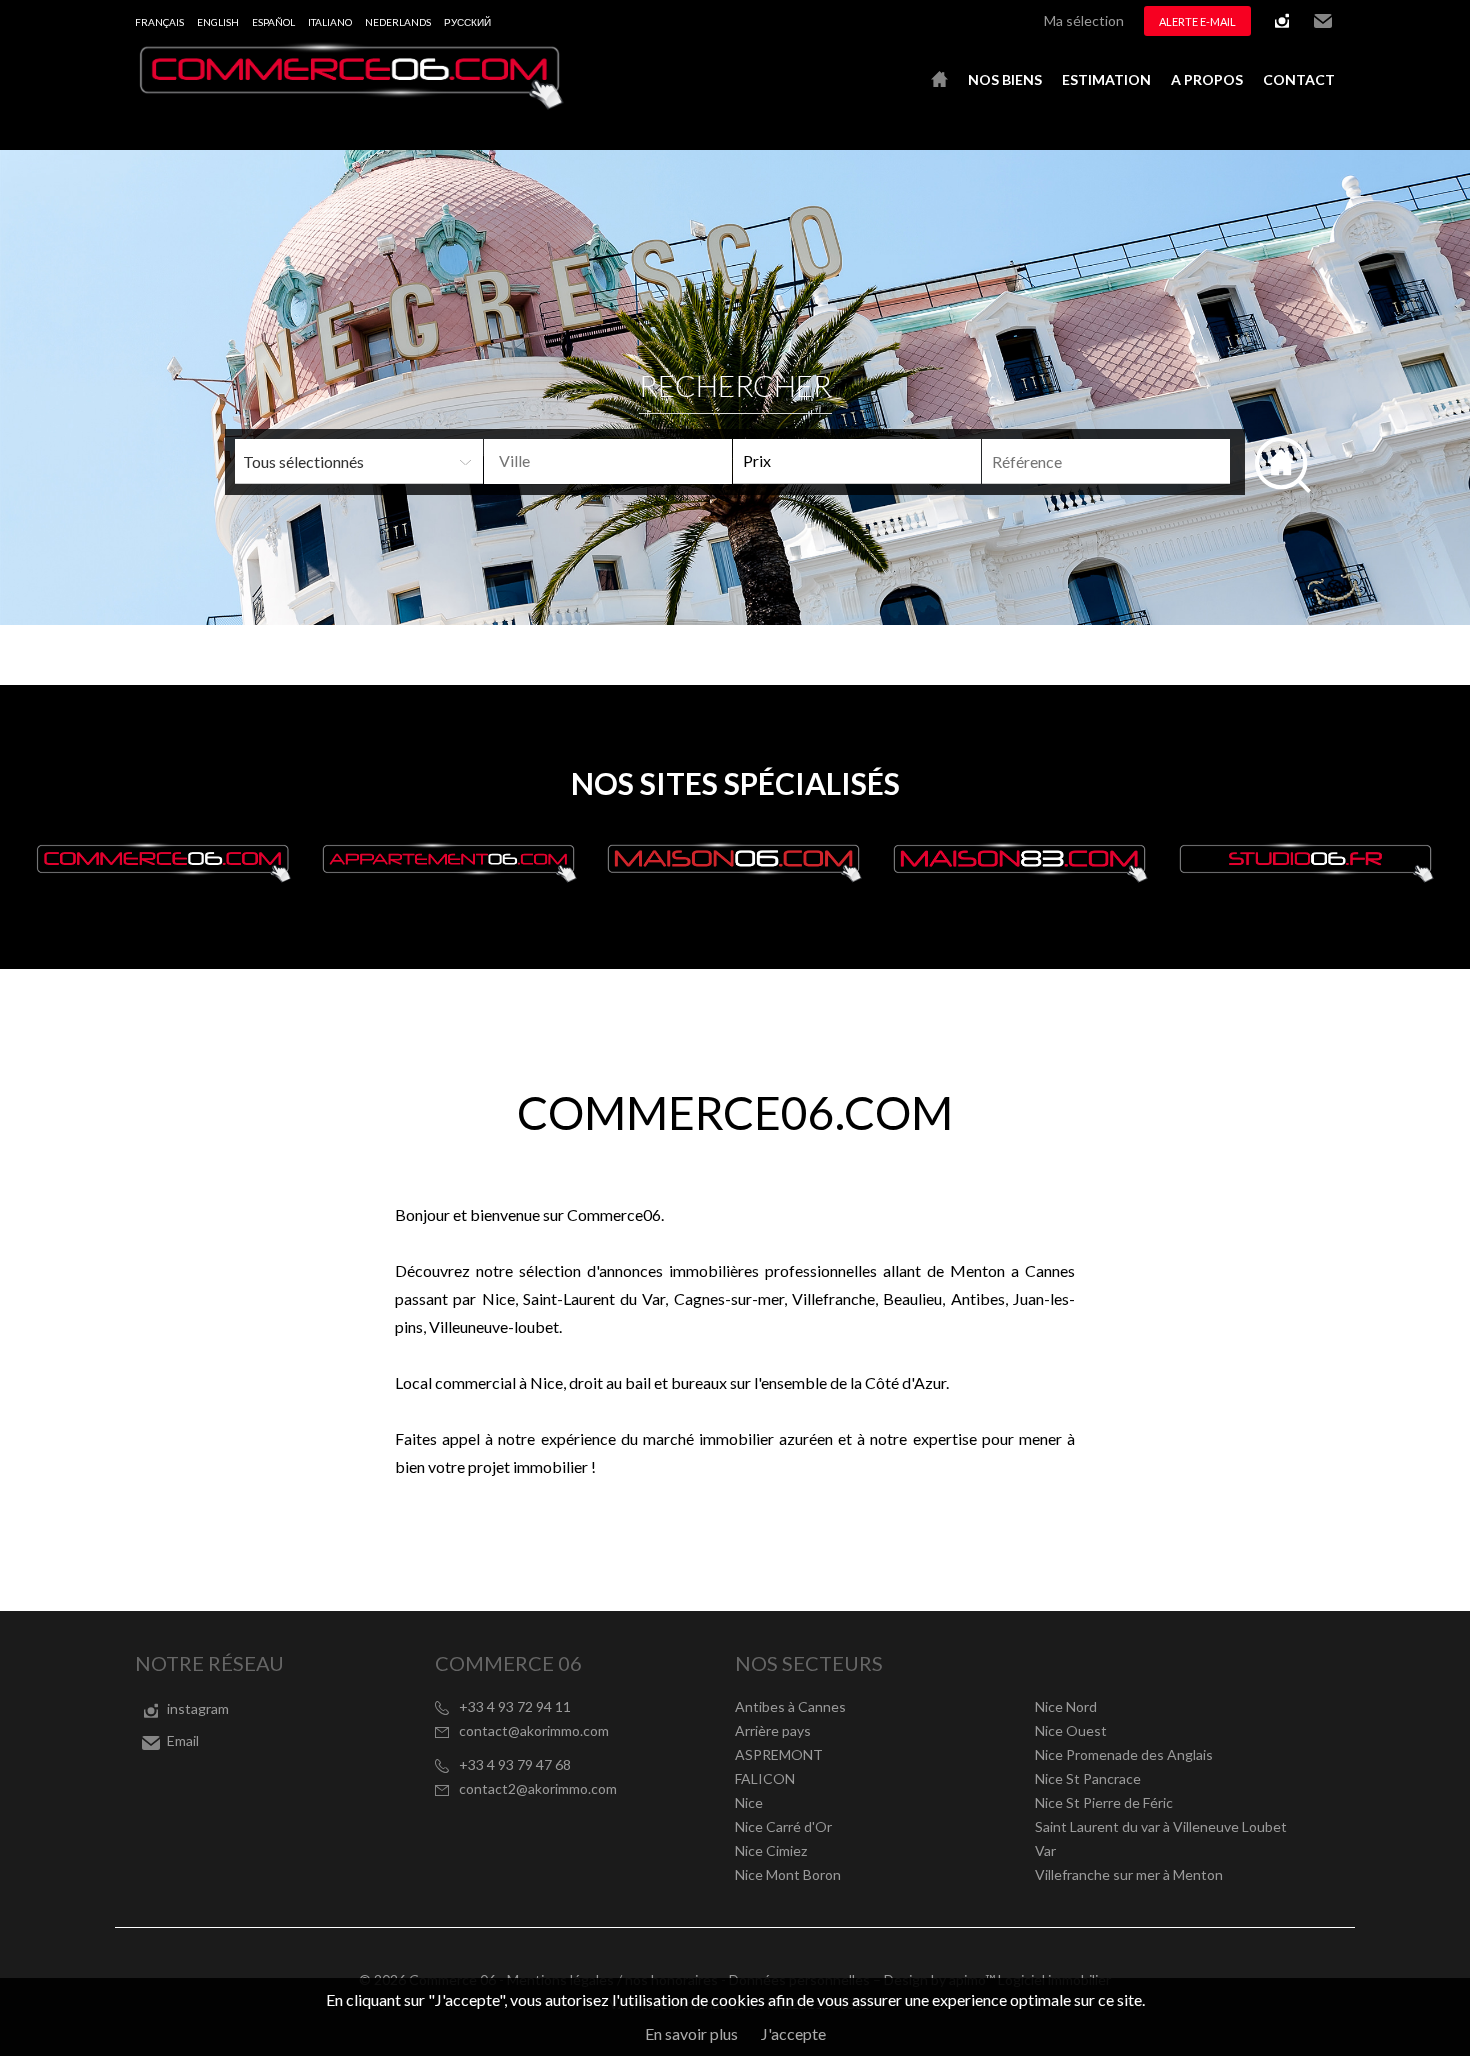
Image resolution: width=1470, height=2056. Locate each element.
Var (1045, 1850)
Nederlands (398, 22)
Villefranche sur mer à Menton (1129, 1874)
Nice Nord (1066, 1706)
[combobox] (608, 461)
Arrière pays (773, 1730)
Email (1323, 21)
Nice (749, 1802)
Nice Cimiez (771, 1850)
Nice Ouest (1071, 1730)
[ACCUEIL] (939, 80)
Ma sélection (1084, 20)
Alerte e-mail (1197, 21)
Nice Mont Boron (788, 1874)
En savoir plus (691, 2033)
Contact (1299, 79)
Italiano (330, 22)
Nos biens (1005, 79)
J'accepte (793, 2033)
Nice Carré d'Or (783, 1826)
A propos (1207, 79)
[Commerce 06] (350, 103)
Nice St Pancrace (1088, 1778)
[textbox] (640, 461)
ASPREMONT (779, 1754)
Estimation (1106, 79)
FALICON (765, 1778)
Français (159, 22)
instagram (1282, 21)
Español (273, 22)
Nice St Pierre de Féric (1104, 1802)
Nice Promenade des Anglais (1124, 1754)
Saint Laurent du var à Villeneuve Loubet (1161, 1826)
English (218, 22)
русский (467, 22)
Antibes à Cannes (790, 1706)
